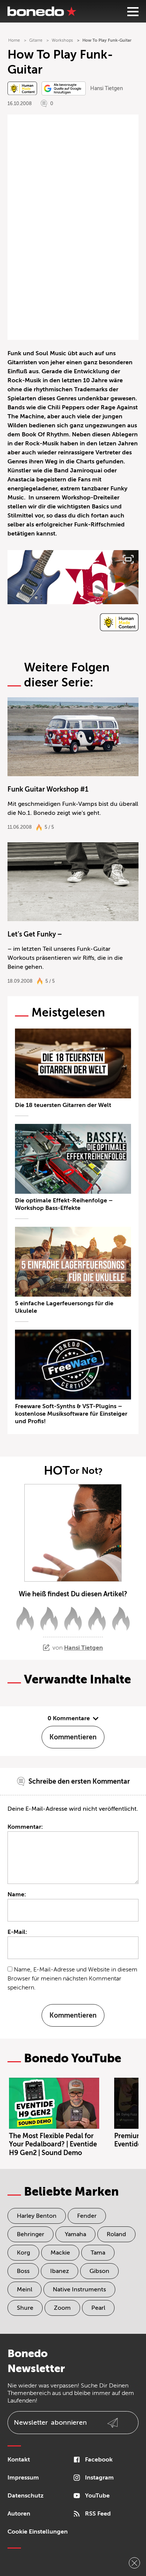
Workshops (62, 40)
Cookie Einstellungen (38, 2532)
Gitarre (36, 40)
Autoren (19, 2514)
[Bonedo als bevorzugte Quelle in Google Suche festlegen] (64, 88)
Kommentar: (25, 1827)
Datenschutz (25, 2496)
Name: (17, 1894)
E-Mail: (17, 1932)
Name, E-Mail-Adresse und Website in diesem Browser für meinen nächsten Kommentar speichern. (72, 1979)
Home (14, 40)
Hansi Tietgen (107, 88)
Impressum (23, 2478)
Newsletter (50, 2422)
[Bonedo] (42, 11)
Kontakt (19, 2460)
